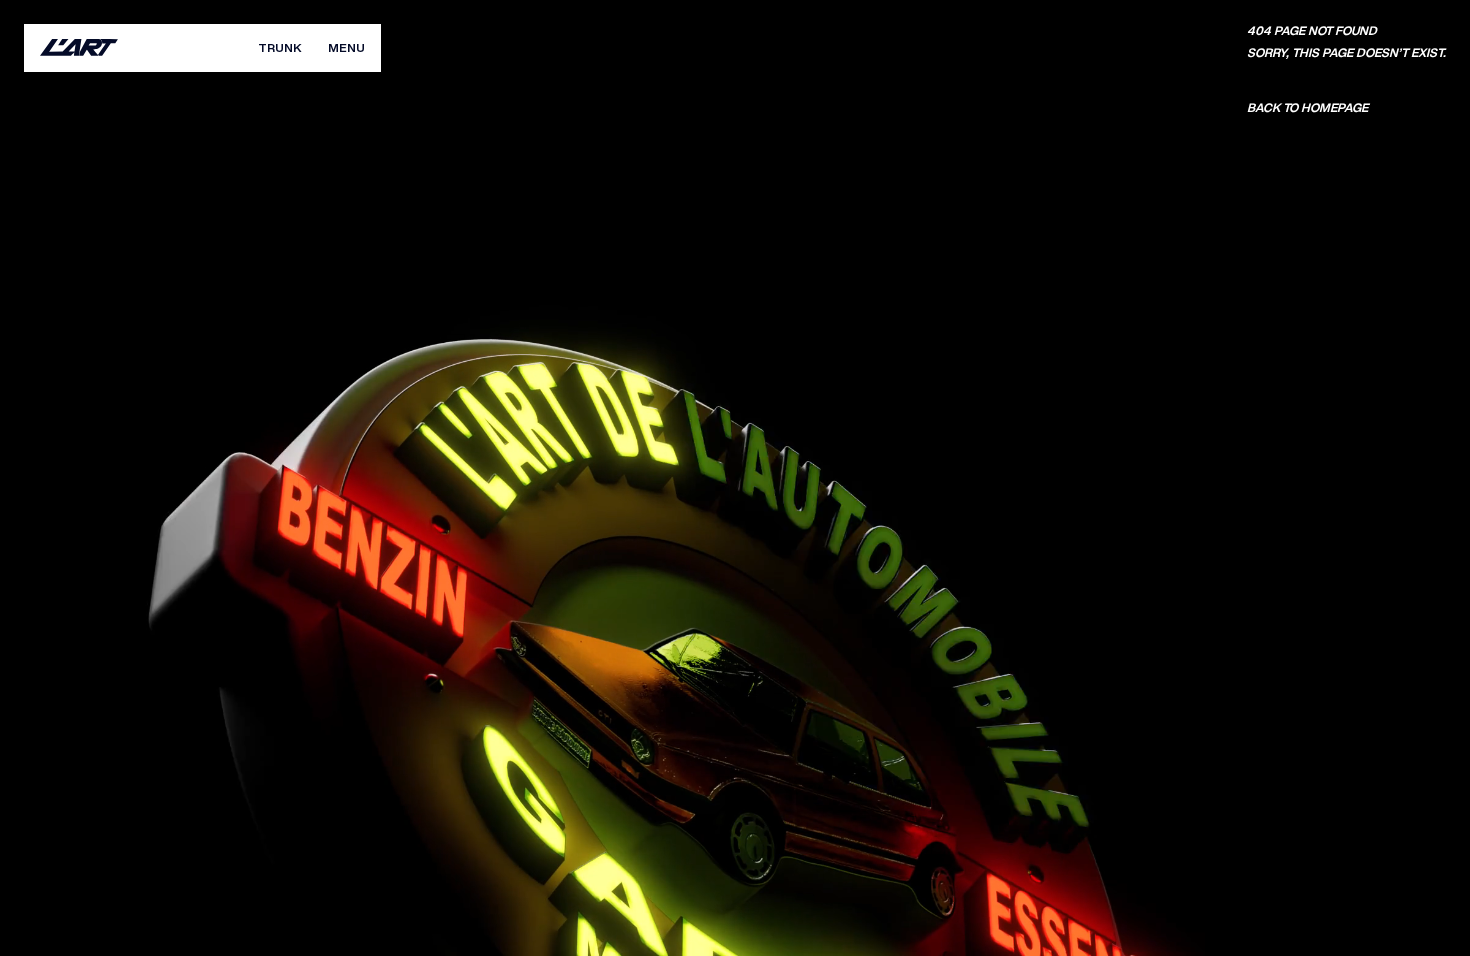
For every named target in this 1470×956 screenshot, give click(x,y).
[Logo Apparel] (79, 48)
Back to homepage (1307, 108)
